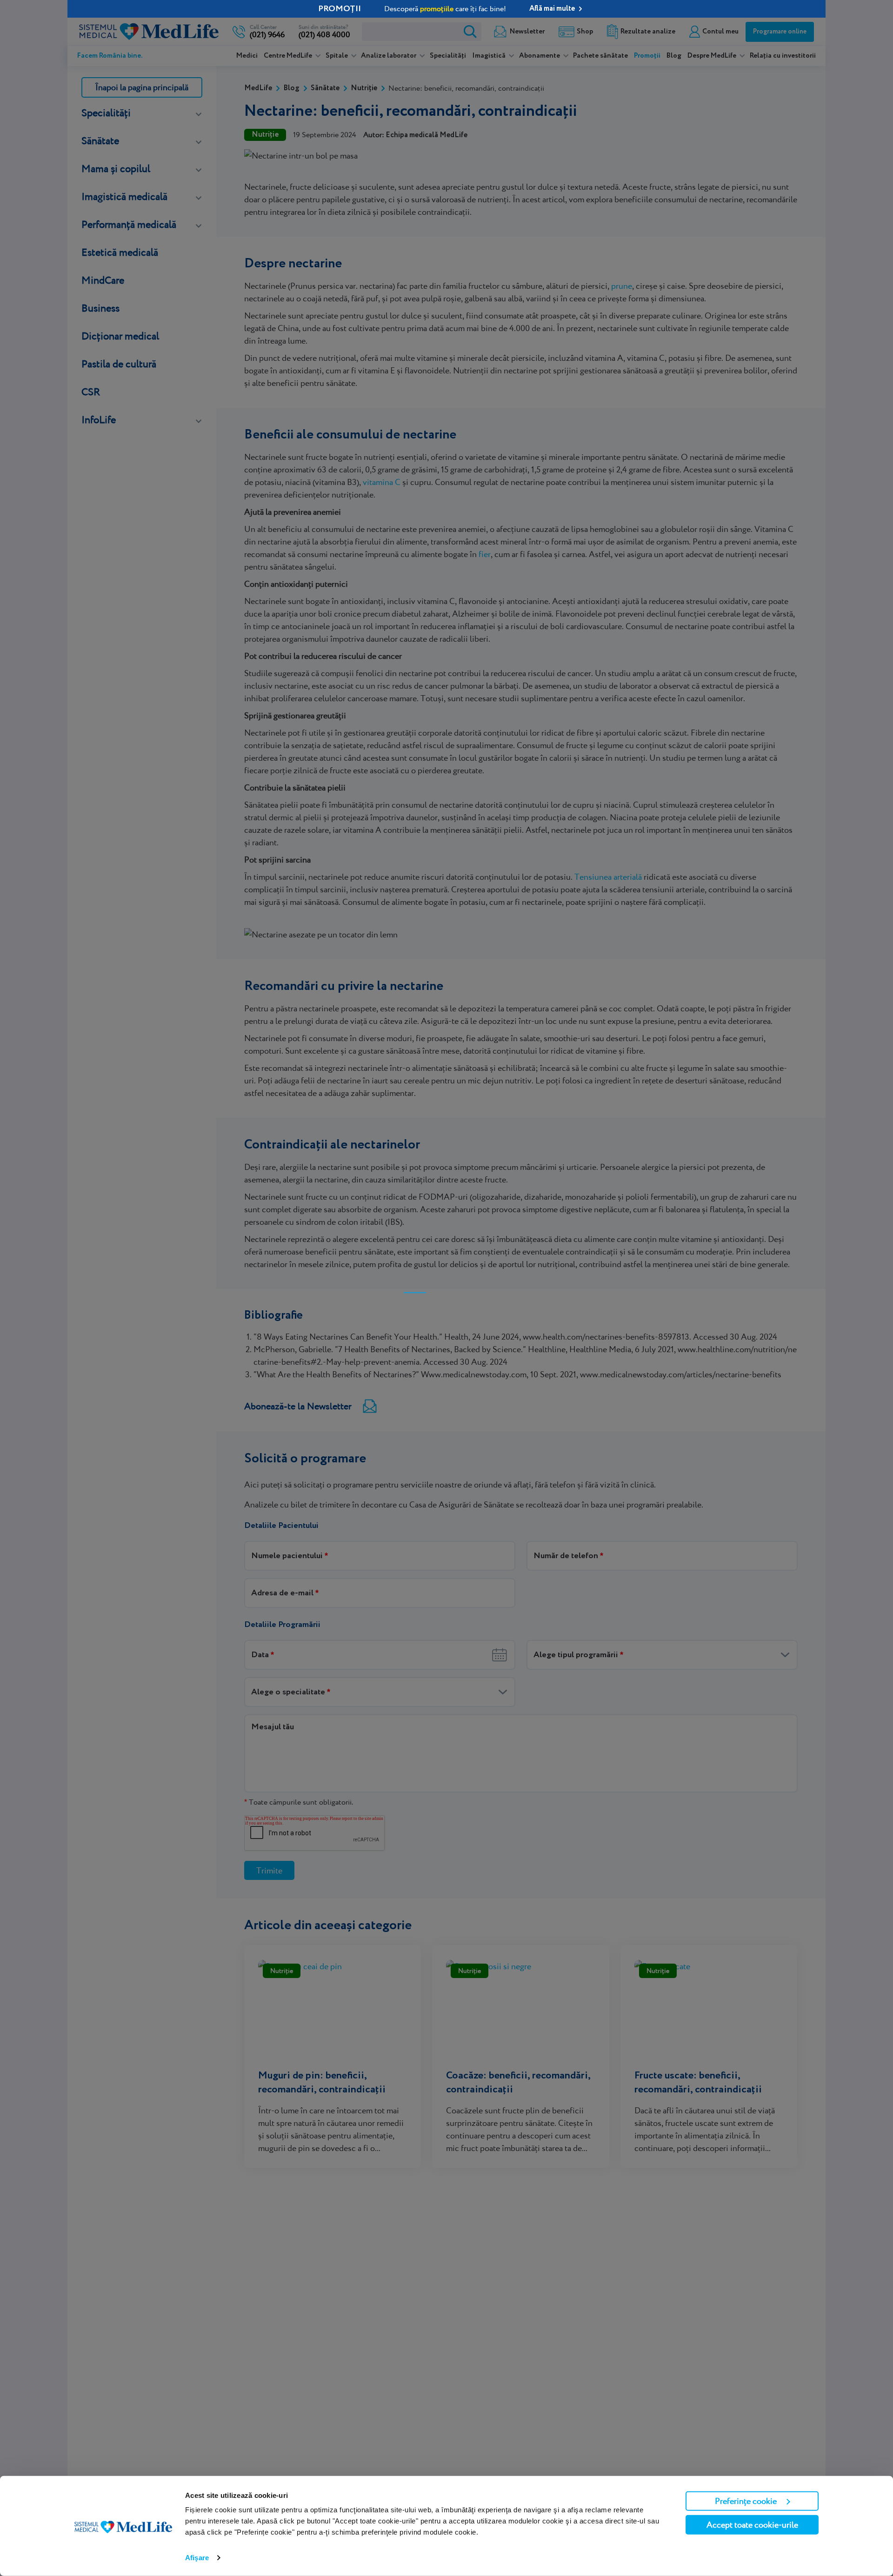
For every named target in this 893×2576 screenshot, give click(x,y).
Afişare (197, 2558)
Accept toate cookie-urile (752, 2525)
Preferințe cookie (746, 2501)
